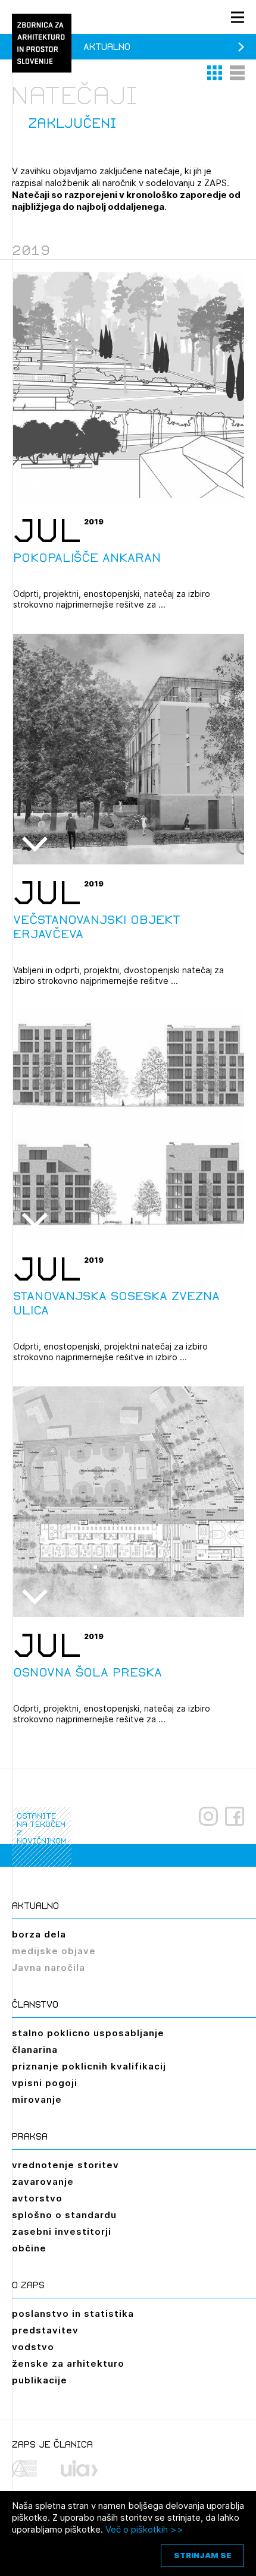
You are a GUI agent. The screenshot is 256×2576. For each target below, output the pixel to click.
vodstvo (33, 2347)
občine (29, 2248)
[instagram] (208, 1816)
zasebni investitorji (62, 2231)
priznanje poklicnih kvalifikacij (89, 2066)
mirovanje (37, 2100)
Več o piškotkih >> (144, 2529)
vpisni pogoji (45, 2083)
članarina (35, 2050)
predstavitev (45, 2330)
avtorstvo (37, 2198)
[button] (216, 73)
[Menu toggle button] (238, 17)
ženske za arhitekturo (68, 2363)
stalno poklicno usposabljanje (88, 2033)
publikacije (40, 2380)
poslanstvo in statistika (73, 2314)
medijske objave (54, 1951)
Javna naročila (49, 1968)
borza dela (39, 1934)
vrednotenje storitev (65, 2165)
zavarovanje (43, 2182)
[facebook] (235, 1816)
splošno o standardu (64, 2215)
